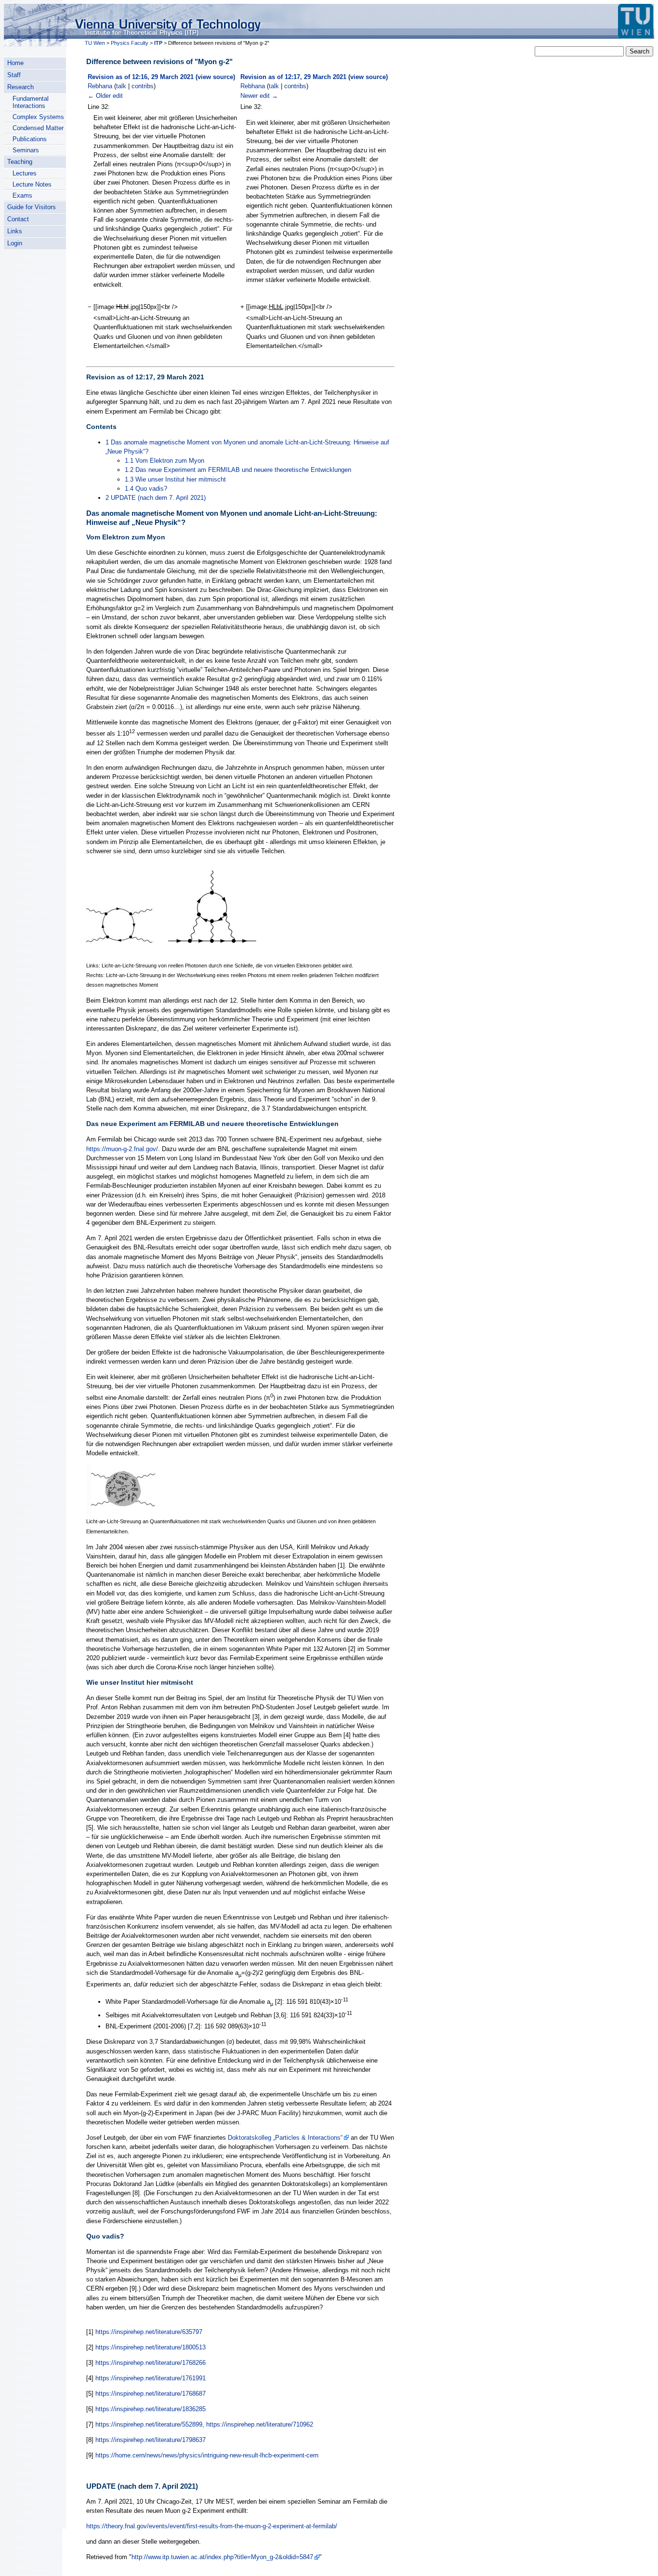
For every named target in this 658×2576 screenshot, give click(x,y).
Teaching (20, 162)
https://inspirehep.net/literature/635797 (149, 2332)
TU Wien (95, 43)
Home (15, 63)
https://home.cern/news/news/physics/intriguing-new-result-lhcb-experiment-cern (207, 2455)
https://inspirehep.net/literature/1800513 (151, 2347)
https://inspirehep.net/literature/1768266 (151, 2363)
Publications (30, 139)
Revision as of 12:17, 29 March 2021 (293, 77)
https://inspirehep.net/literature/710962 (260, 2424)
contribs (143, 86)
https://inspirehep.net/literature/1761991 (151, 2378)
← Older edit (105, 96)
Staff (14, 75)
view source (215, 77)
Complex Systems (38, 117)
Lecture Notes (32, 184)
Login (15, 243)
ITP (158, 43)
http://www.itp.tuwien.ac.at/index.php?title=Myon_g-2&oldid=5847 (222, 2557)
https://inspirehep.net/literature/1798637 (151, 2440)
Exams (22, 195)
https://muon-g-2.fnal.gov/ (122, 1149)
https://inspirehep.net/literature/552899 (149, 2424)
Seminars (26, 150)
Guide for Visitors (32, 207)
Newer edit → (259, 96)
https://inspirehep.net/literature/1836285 (151, 2409)
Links (15, 231)
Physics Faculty (130, 43)
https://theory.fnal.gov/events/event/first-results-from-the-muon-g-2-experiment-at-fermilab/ (212, 2526)
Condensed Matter (38, 128)
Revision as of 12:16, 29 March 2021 (141, 77)
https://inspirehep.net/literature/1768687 (151, 2394)
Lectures (25, 173)
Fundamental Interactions (31, 102)
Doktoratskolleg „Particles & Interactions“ (285, 2138)
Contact (18, 219)
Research (20, 87)
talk (121, 86)
